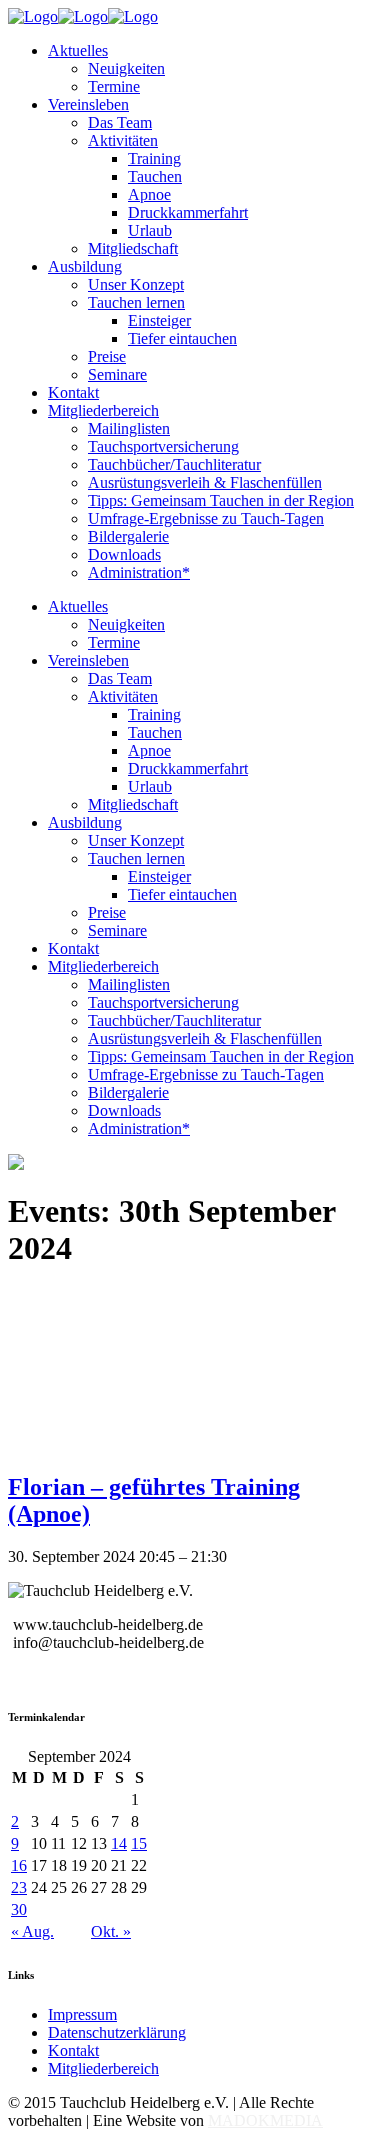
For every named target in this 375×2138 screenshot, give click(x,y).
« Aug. (32, 1931)
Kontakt (73, 2050)
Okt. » (111, 1931)
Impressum (82, 2014)
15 (139, 1843)
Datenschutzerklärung (117, 2032)
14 (119, 1843)
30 (19, 1909)
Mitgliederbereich (103, 2068)
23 (19, 1887)
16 (19, 1865)
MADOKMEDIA (265, 2120)
